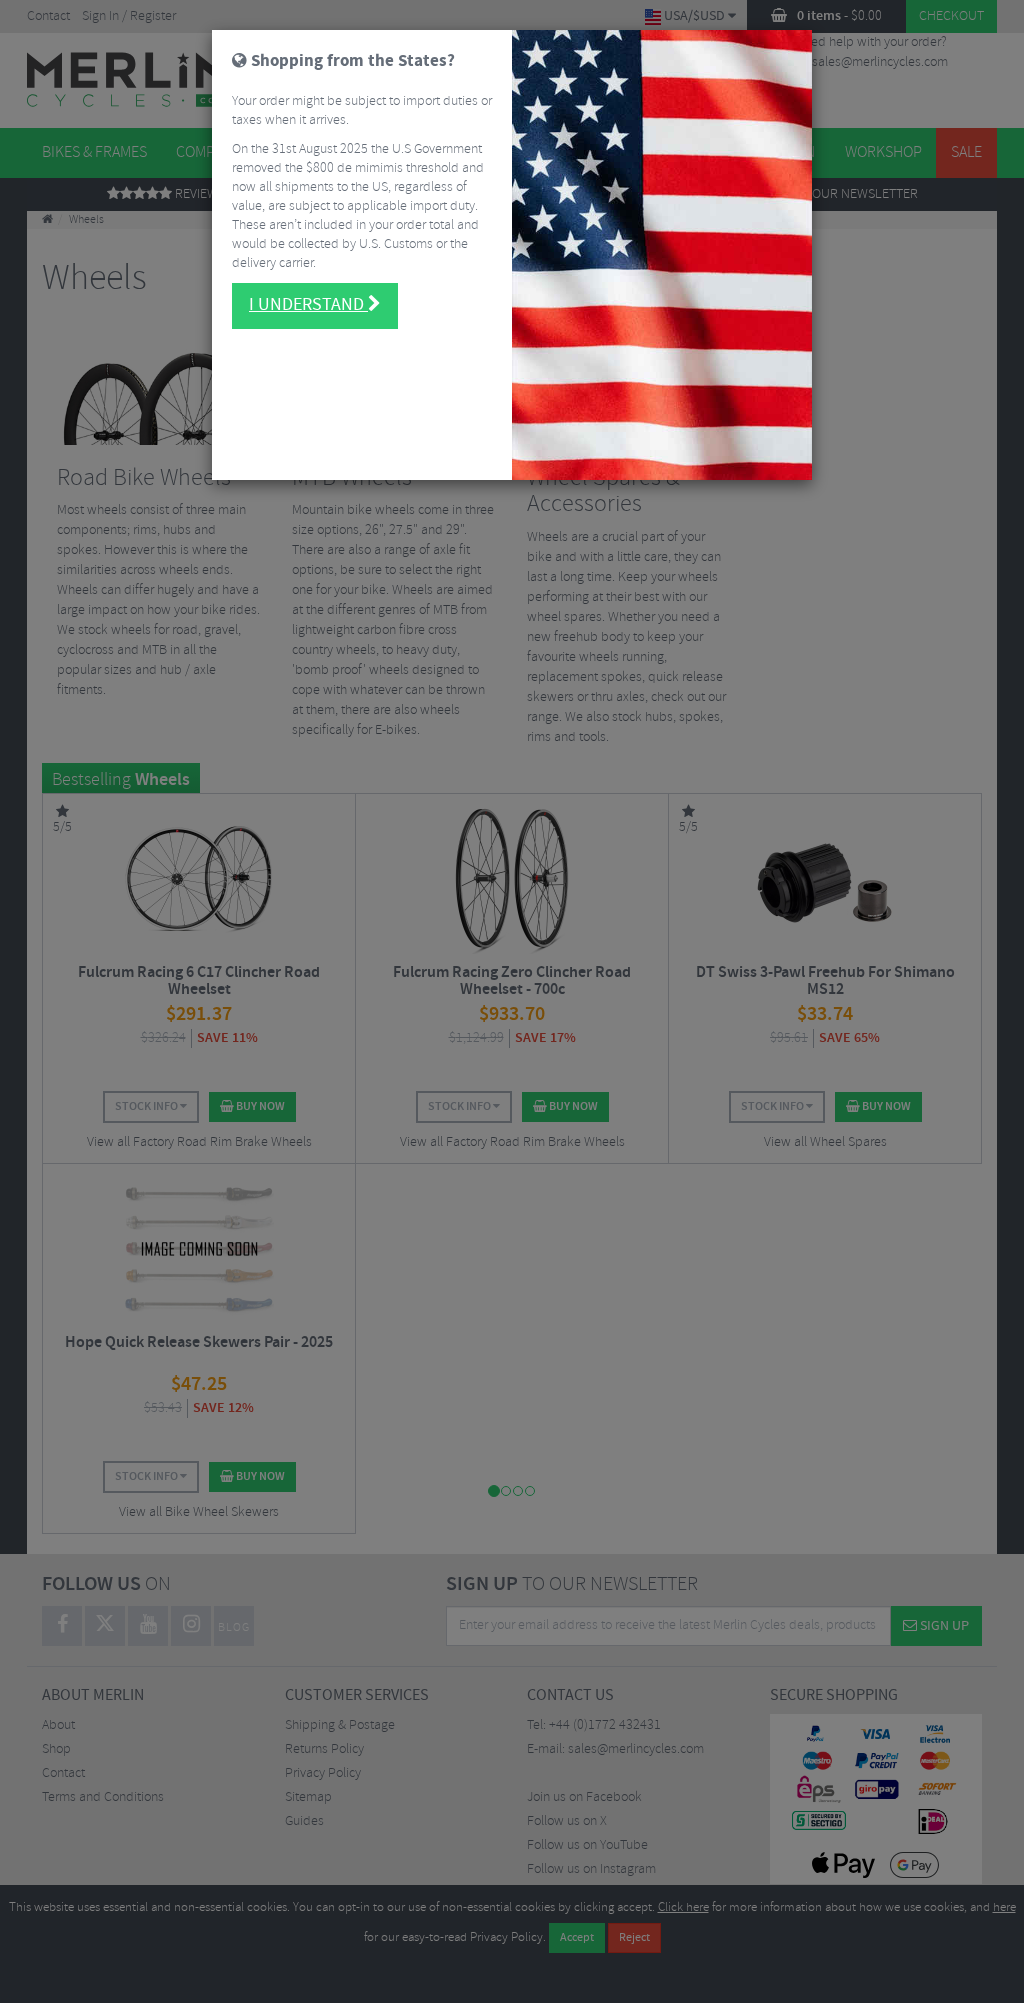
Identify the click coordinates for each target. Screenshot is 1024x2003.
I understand (308, 305)
